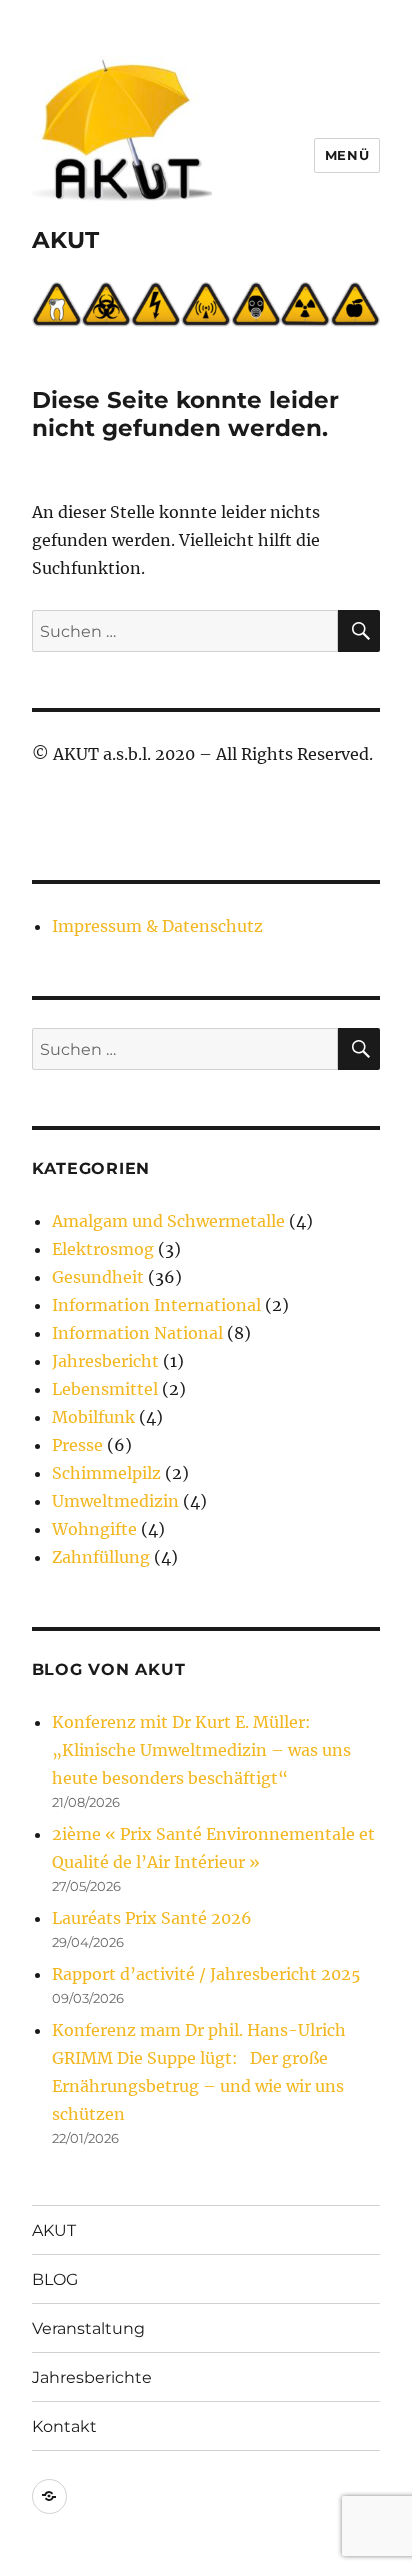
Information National (137, 1333)
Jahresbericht (105, 1361)
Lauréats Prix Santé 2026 (152, 1918)
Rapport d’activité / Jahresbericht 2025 (206, 1974)
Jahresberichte (92, 2377)
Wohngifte (94, 1529)
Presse (77, 1445)
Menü (347, 155)
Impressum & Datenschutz (157, 926)
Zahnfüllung (101, 1557)
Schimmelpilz (106, 1473)
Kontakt (64, 2426)
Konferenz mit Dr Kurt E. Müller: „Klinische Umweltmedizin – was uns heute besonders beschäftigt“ (201, 1750)
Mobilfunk (93, 1417)
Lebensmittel (105, 1389)
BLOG (55, 2279)
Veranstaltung (88, 2328)
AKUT (65, 240)
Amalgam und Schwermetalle (168, 1221)
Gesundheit (98, 1277)
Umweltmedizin (115, 1501)
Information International (156, 1305)
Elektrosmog (103, 1249)
